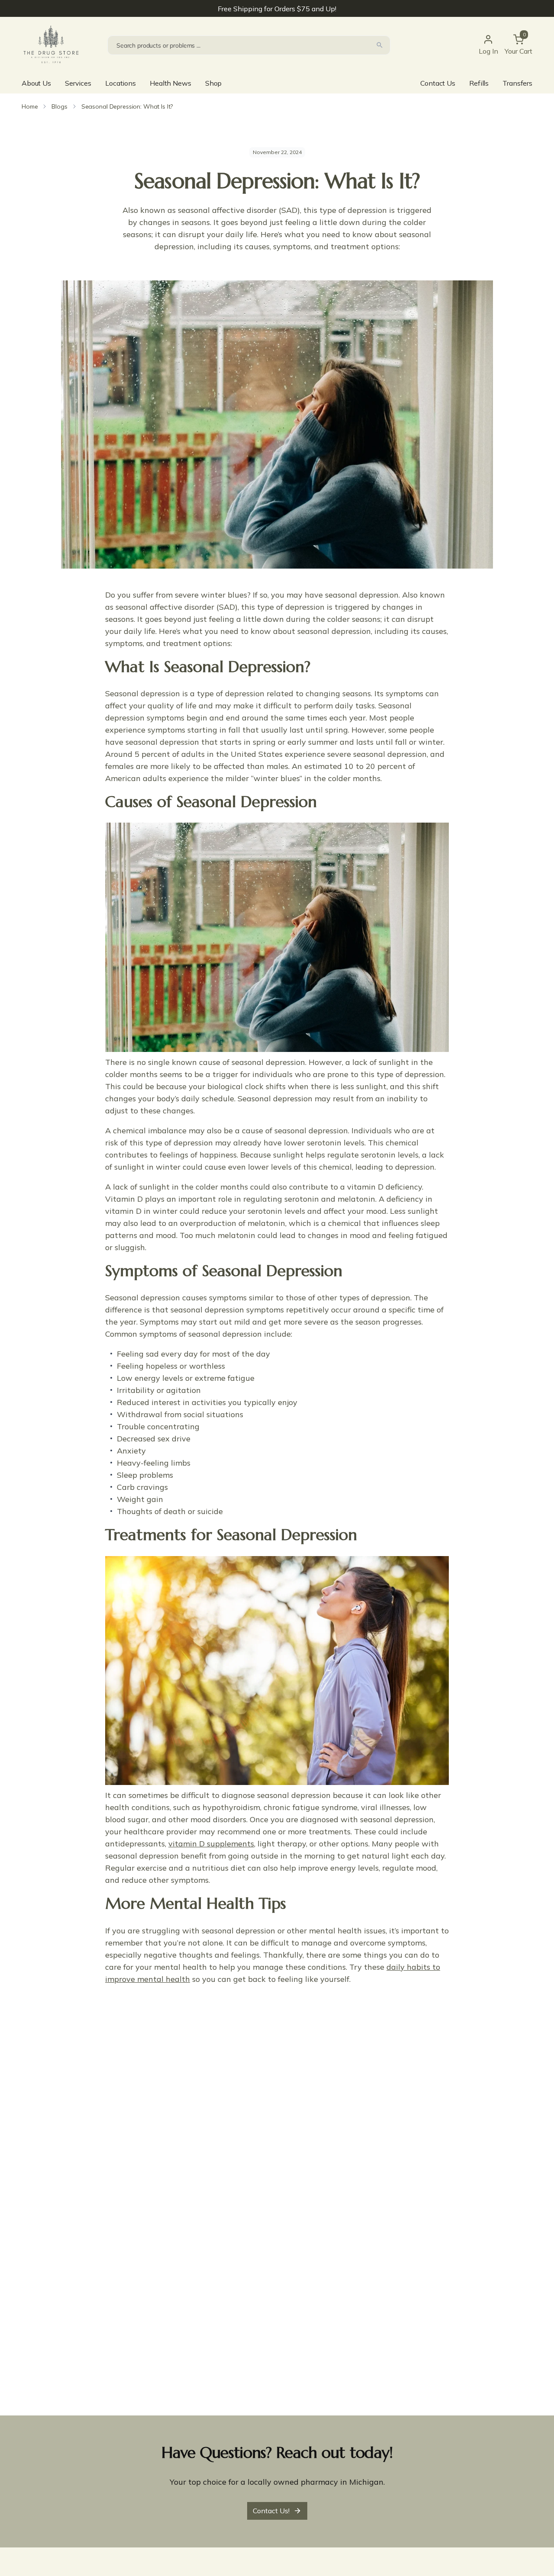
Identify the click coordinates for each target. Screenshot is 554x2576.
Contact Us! (271, 2511)
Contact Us (438, 83)
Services (78, 83)
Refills (479, 83)
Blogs (59, 106)
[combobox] (249, 45)
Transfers (517, 83)
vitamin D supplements (211, 1844)
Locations (121, 83)
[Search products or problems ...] (380, 45)
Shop (213, 83)
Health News (170, 83)
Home (30, 106)
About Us (36, 83)
